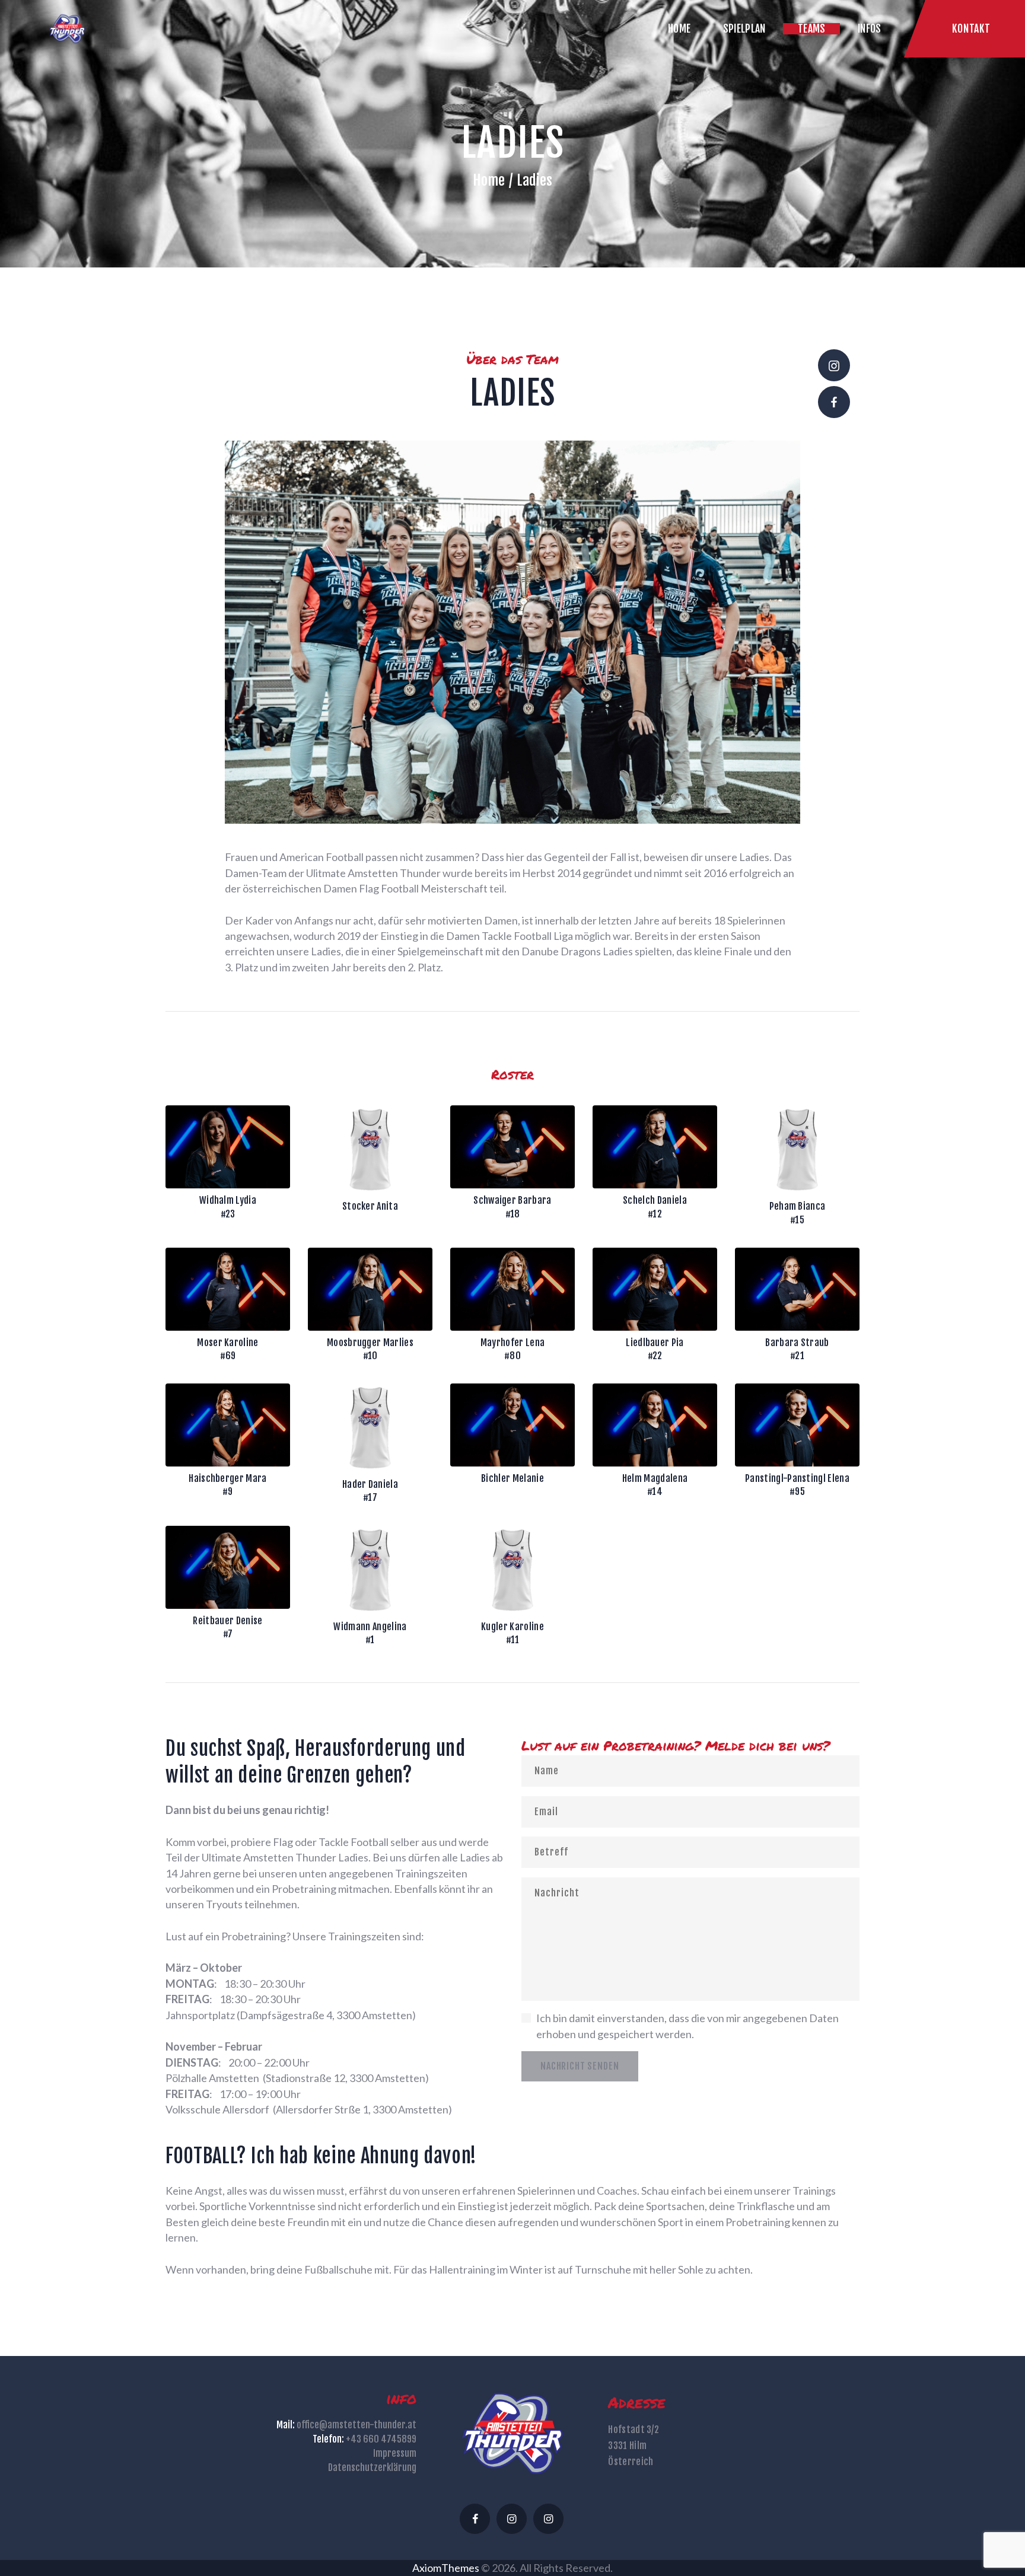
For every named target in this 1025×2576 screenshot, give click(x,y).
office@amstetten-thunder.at (356, 2425)
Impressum (395, 2453)
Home (489, 180)
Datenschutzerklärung (372, 2467)
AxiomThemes (446, 2568)
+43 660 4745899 (381, 2439)
